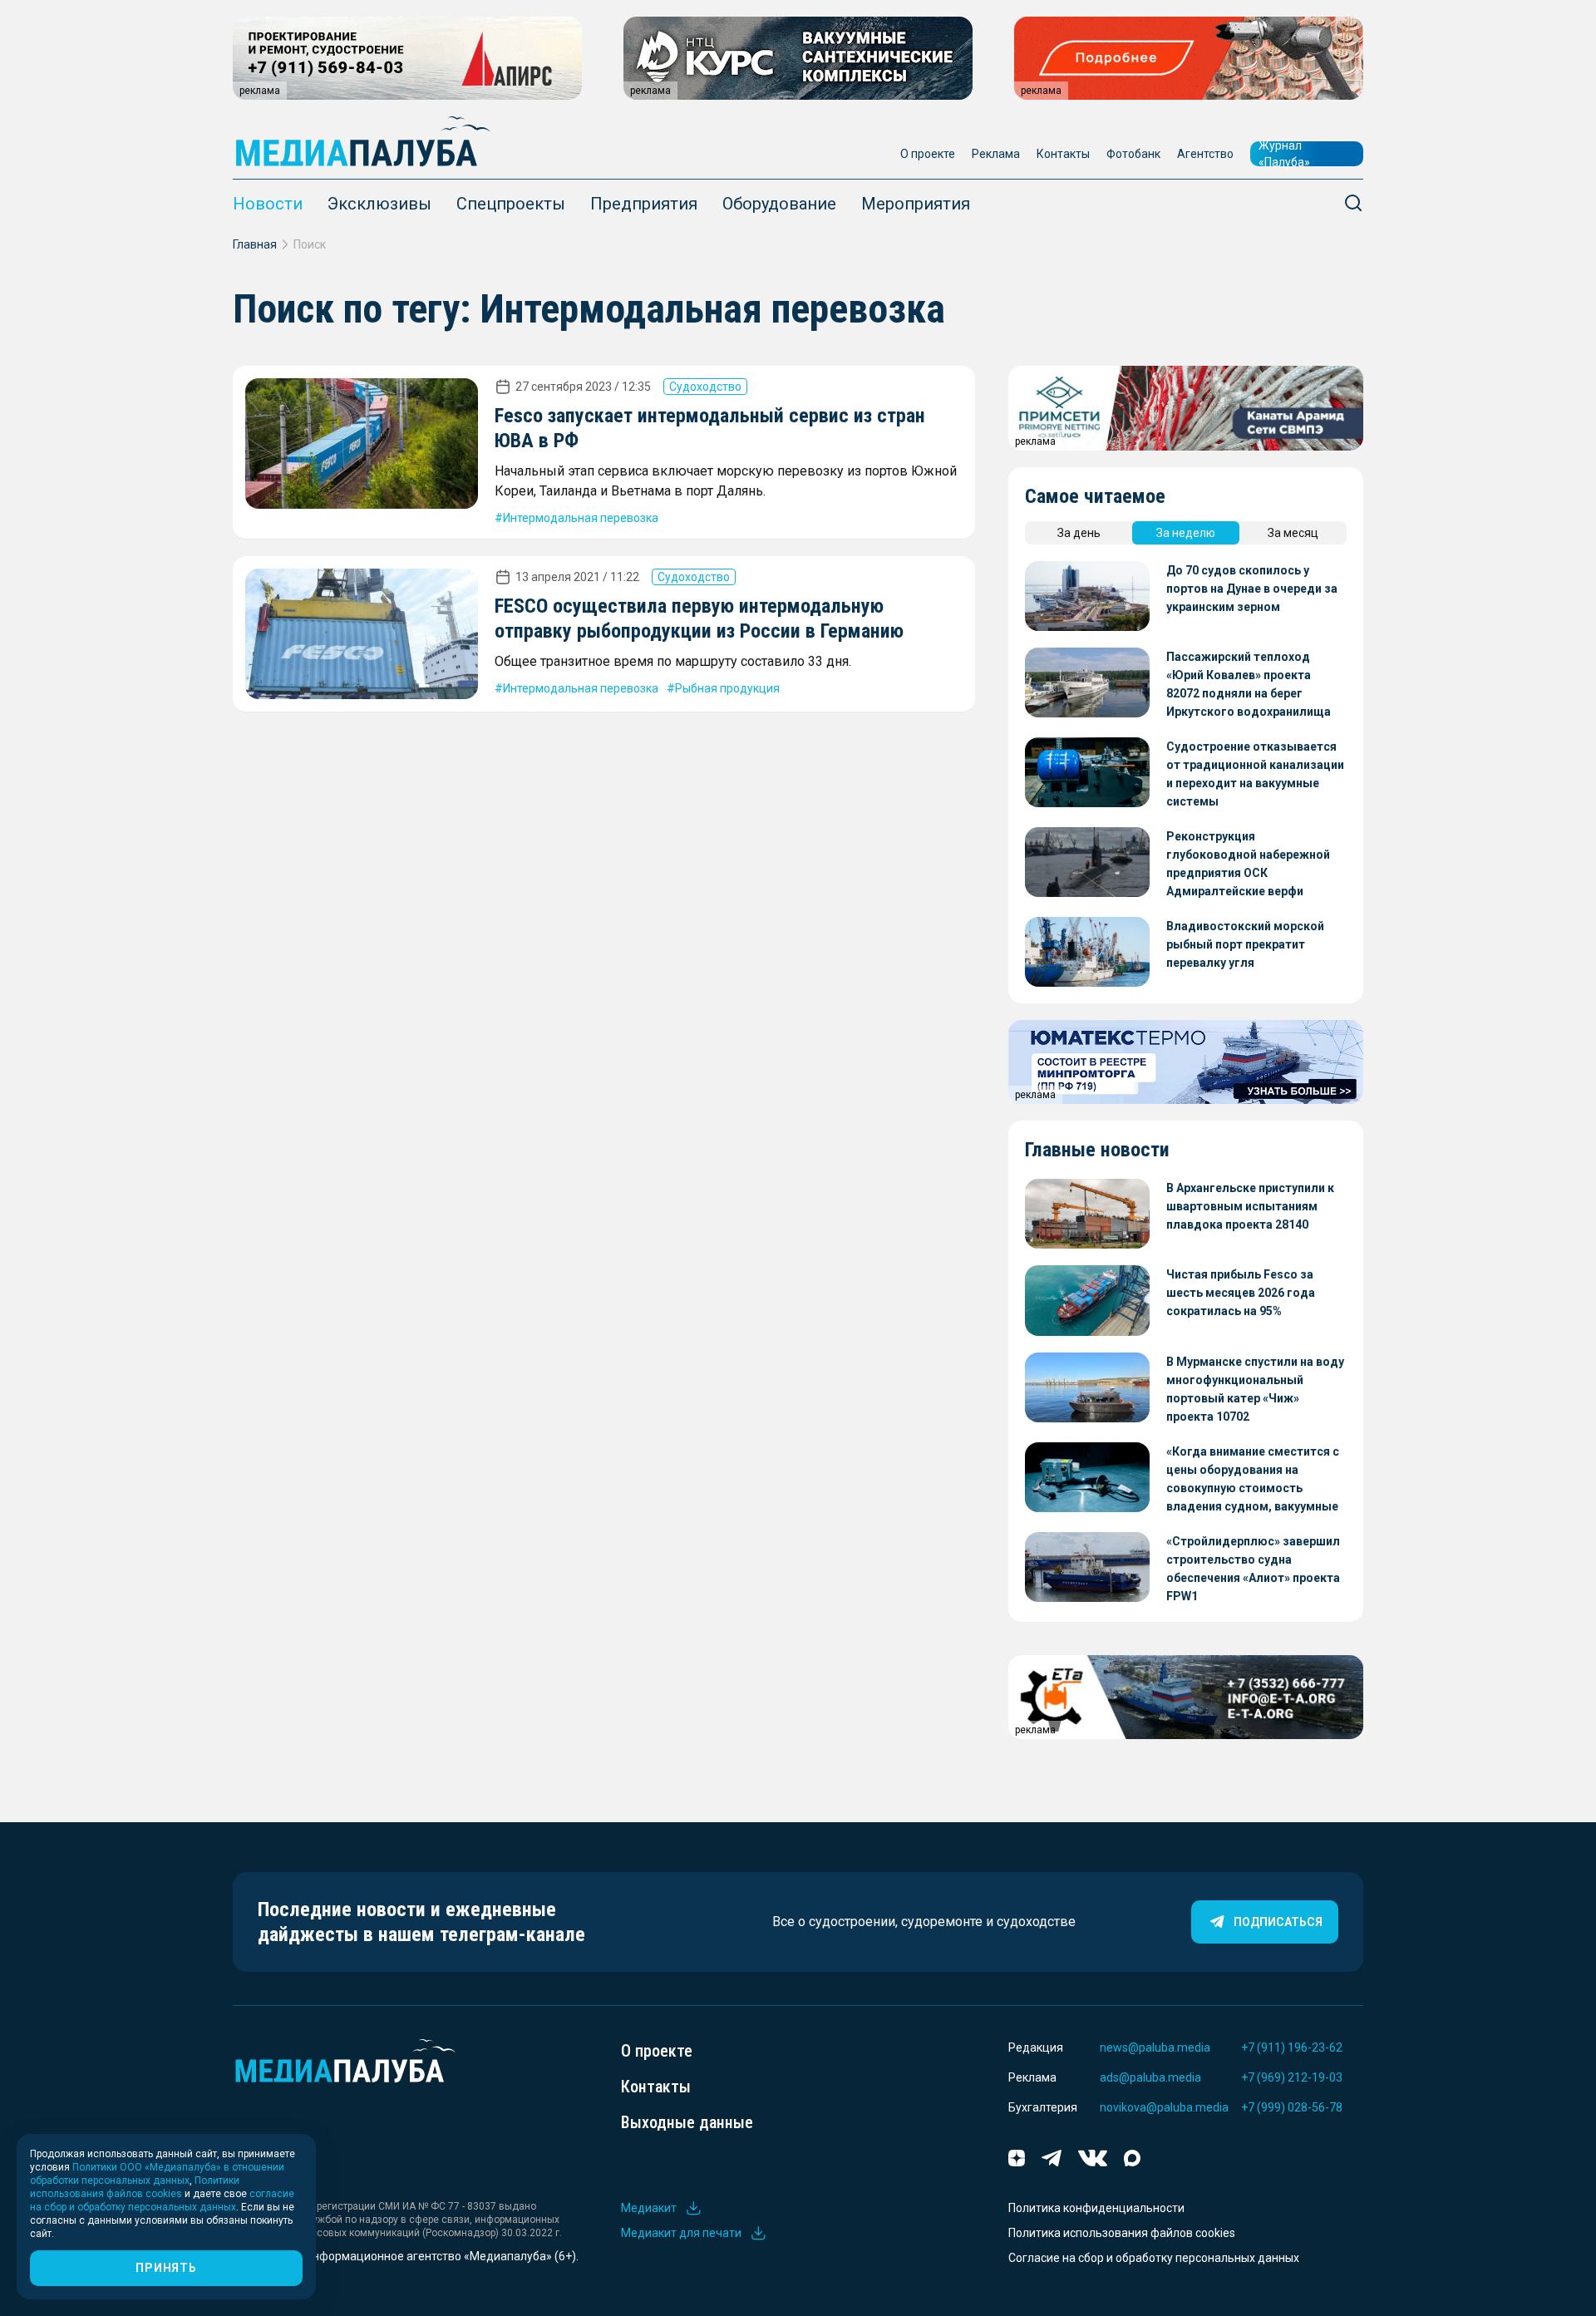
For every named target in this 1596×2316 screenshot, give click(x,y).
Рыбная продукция (727, 688)
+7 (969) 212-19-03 (1292, 2077)
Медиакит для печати (681, 2233)
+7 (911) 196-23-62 (1292, 2047)
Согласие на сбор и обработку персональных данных (1154, 2258)
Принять (166, 2268)
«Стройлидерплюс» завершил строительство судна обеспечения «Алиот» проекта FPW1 (1253, 1569)
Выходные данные (687, 2122)
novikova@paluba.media (1164, 2107)
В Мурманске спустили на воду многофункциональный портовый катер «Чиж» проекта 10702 (1255, 1389)
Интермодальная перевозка (581, 518)
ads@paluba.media (1150, 2077)
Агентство (1205, 154)
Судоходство (705, 387)
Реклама (996, 154)
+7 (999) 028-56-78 (1292, 2107)
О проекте (928, 154)
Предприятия (644, 204)
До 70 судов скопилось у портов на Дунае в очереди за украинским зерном (1252, 589)
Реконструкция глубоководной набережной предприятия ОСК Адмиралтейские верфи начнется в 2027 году (1248, 865)
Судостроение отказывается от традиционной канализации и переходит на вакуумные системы (1255, 774)
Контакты (1063, 154)
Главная (255, 244)
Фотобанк (1133, 154)
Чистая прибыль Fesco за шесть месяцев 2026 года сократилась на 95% (1241, 1293)
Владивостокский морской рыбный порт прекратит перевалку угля (1245, 944)
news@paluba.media (1155, 2047)
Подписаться (1278, 1922)
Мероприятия (916, 204)
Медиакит (649, 2208)
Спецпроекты (511, 204)
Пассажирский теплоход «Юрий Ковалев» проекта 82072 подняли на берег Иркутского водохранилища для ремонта (1249, 685)
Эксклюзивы (379, 204)
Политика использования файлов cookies (1122, 2233)
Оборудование (779, 204)
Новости (268, 204)
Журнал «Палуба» (1284, 154)
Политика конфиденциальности (1096, 2208)
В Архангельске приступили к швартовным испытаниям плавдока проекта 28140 (1250, 1206)
